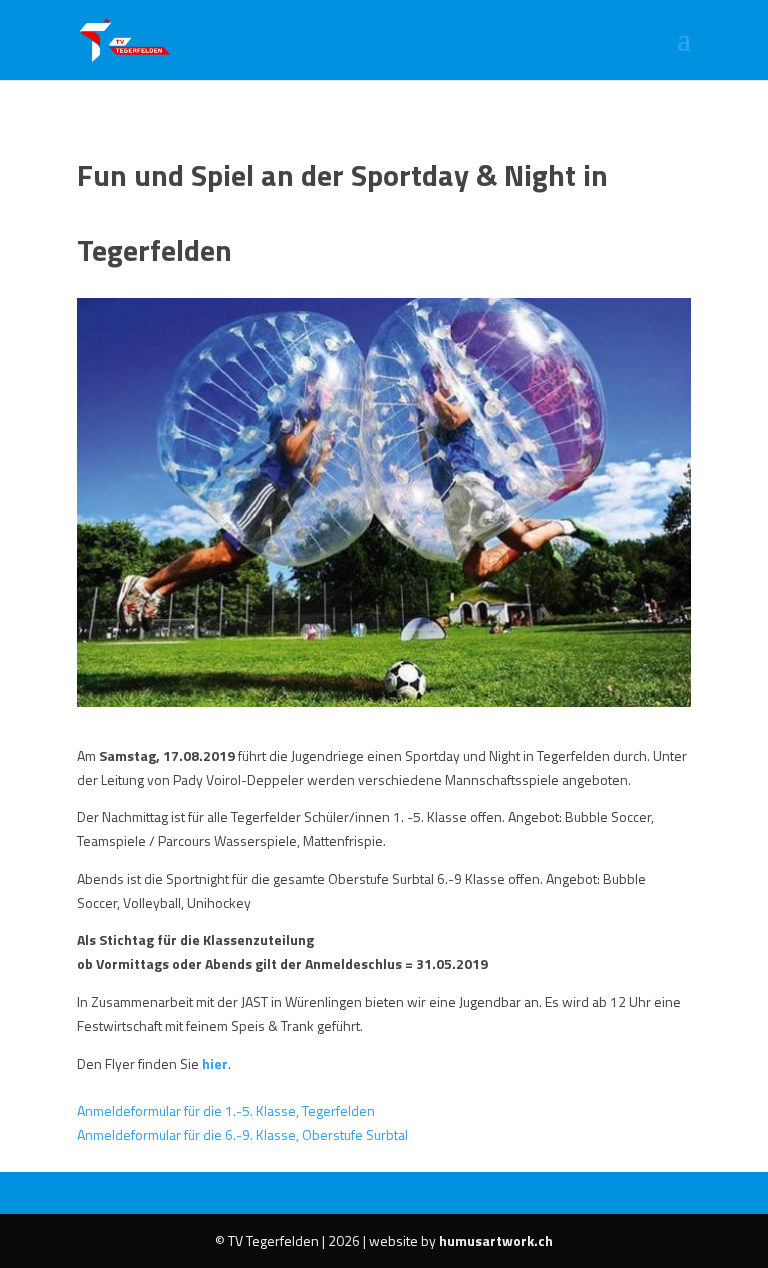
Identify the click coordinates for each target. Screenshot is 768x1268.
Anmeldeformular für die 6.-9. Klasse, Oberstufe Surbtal (242, 1134)
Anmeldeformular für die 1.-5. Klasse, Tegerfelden (226, 1110)
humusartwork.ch (496, 1240)
